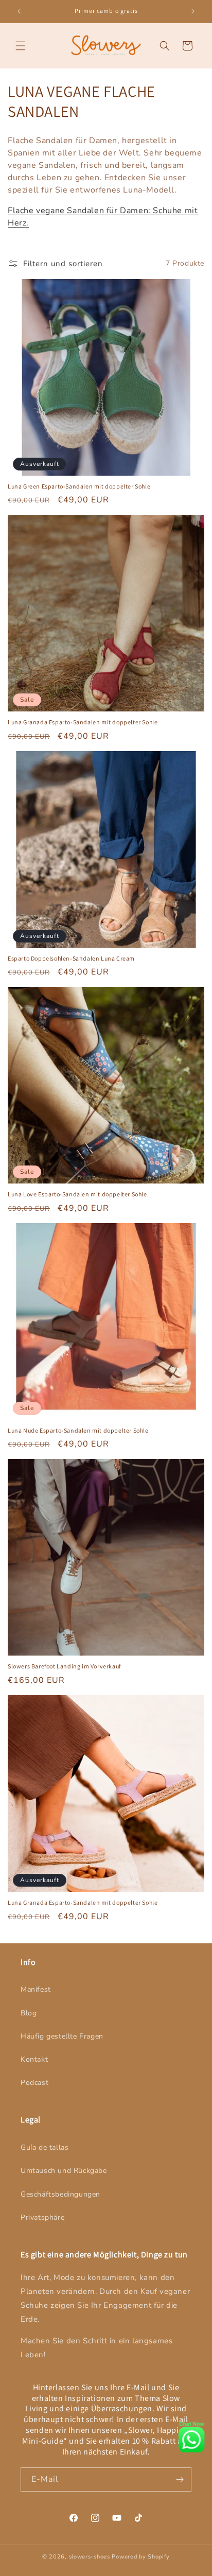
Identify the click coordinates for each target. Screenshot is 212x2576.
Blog (29, 2013)
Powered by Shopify (141, 2557)
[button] (21, 46)
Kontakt (34, 2059)
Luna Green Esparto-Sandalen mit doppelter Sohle (79, 486)
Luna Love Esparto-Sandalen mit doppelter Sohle (77, 1194)
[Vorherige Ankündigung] (19, 11)
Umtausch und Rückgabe (64, 2171)
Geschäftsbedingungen (60, 2194)
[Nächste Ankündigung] (193, 11)
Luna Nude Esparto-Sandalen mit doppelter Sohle (78, 1430)
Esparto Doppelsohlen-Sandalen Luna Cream (71, 958)
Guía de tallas (45, 2147)
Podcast (34, 2083)
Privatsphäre (42, 2217)
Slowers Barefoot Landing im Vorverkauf (64, 1666)
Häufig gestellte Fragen (62, 2036)
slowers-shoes (90, 2557)
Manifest (36, 1989)
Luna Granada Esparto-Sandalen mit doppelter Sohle (83, 722)
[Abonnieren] (180, 2479)
